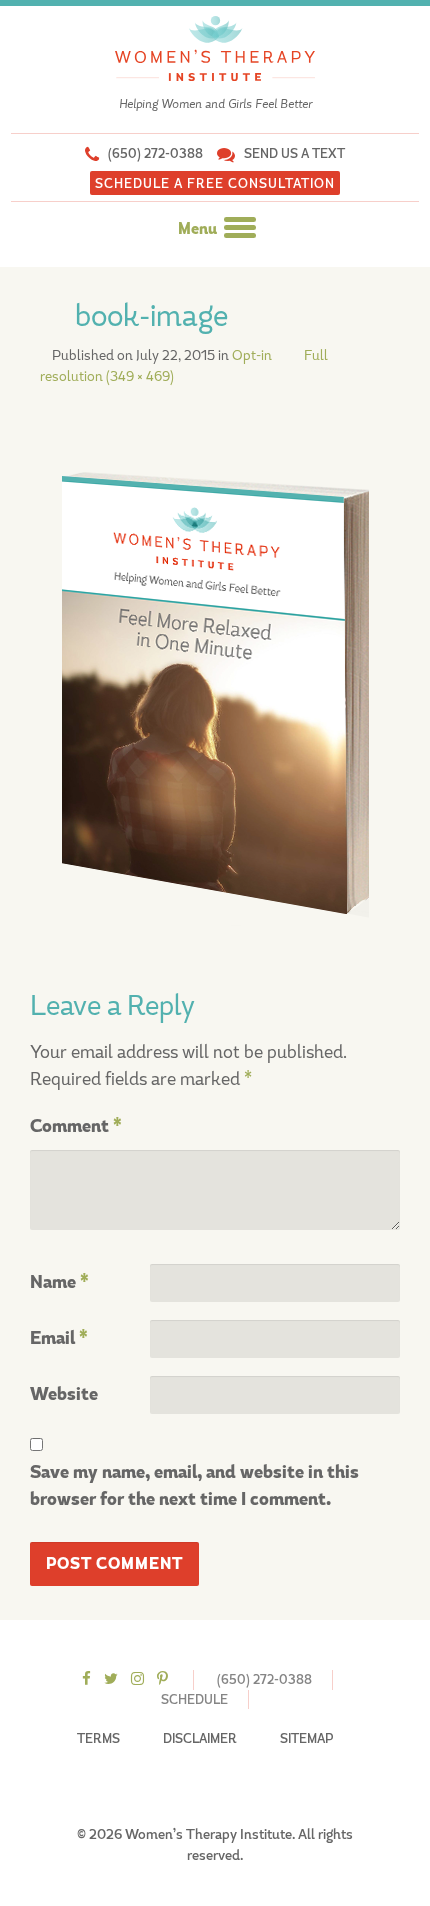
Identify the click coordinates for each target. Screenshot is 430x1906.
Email (59, 1338)
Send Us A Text (294, 153)
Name (59, 1282)
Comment (76, 1126)
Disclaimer (200, 1738)
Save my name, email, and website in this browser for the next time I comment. (194, 1486)
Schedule (194, 1699)
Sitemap (306, 1738)
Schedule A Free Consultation (215, 183)
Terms (98, 1738)
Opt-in (252, 355)
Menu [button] (199, 229)
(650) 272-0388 (155, 153)
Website (64, 1394)
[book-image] (215, 690)
